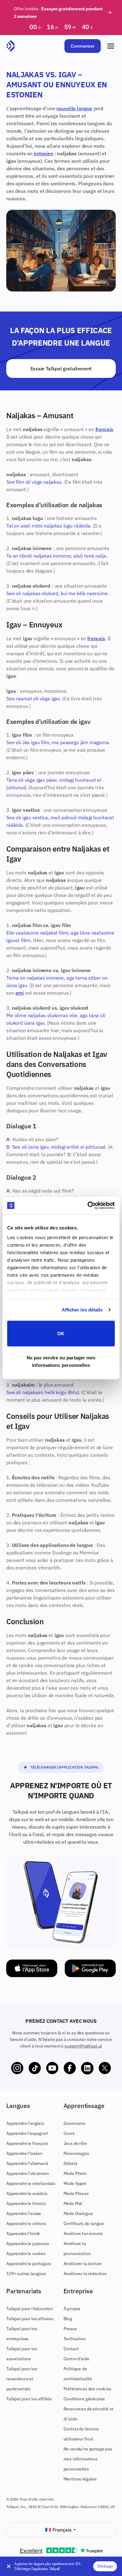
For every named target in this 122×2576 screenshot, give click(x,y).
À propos (72, 2309)
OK (61, 1333)
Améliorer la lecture (83, 2264)
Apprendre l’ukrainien (28, 2173)
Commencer (83, 46)
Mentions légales (80, 2479)
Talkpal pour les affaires (30, 2319)
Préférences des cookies (87, 2389)
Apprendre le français (27, 2143)
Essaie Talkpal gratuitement (61, 368)
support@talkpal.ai (83, 2046)
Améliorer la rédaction (85, 2274)
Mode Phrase (76, 2193)
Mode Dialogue (78, 2213)
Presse (70, 2329)
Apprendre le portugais (28, 2264)
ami (20, 993)
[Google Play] (90, 1968)
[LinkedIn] (87, 2068)
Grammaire (75, 2123)
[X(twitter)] (105, 2068)
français (104, 429)
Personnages (76, 2153)
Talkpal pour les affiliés (29, 2399)
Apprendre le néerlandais (31, 2183)
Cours (69, 2133)
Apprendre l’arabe (24, 2213)
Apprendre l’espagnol (27, 2133)
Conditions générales (84, 2399)
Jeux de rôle (75, 2143)
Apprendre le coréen (26, 2254)
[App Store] (32, 1968)
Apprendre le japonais (28, 2244)
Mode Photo (75, 2173)
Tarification (75, 2339)
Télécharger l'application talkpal (65, 1767)
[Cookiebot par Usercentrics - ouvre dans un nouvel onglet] (88, 1206)
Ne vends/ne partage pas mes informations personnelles (88, 2459)
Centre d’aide (76, 2359)
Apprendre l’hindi (23, 2233)
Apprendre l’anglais (25, 2123)
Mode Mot (73, 2203)
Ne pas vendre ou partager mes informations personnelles (61, 1361)
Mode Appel (75, 2183)
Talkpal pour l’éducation (30, 2309)
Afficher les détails (82, 1310)
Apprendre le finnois (26, 2203)
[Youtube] (52, 2068)
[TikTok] (35, 2068)
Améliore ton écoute (83, 2233)
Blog (68, 2319)
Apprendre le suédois (27, 2193)
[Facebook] (70, 2068)
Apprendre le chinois (26, 2223)
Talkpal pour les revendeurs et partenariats (22, 2379)
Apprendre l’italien (24, 2153)
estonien (43, 153)
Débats (71, 2163)
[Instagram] (17, 2068)
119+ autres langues (26, 2274)
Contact (71, 2349)
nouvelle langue (74, 108)
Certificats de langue (84, 2223)
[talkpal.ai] (10, 46)
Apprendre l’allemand (27, 2163)
